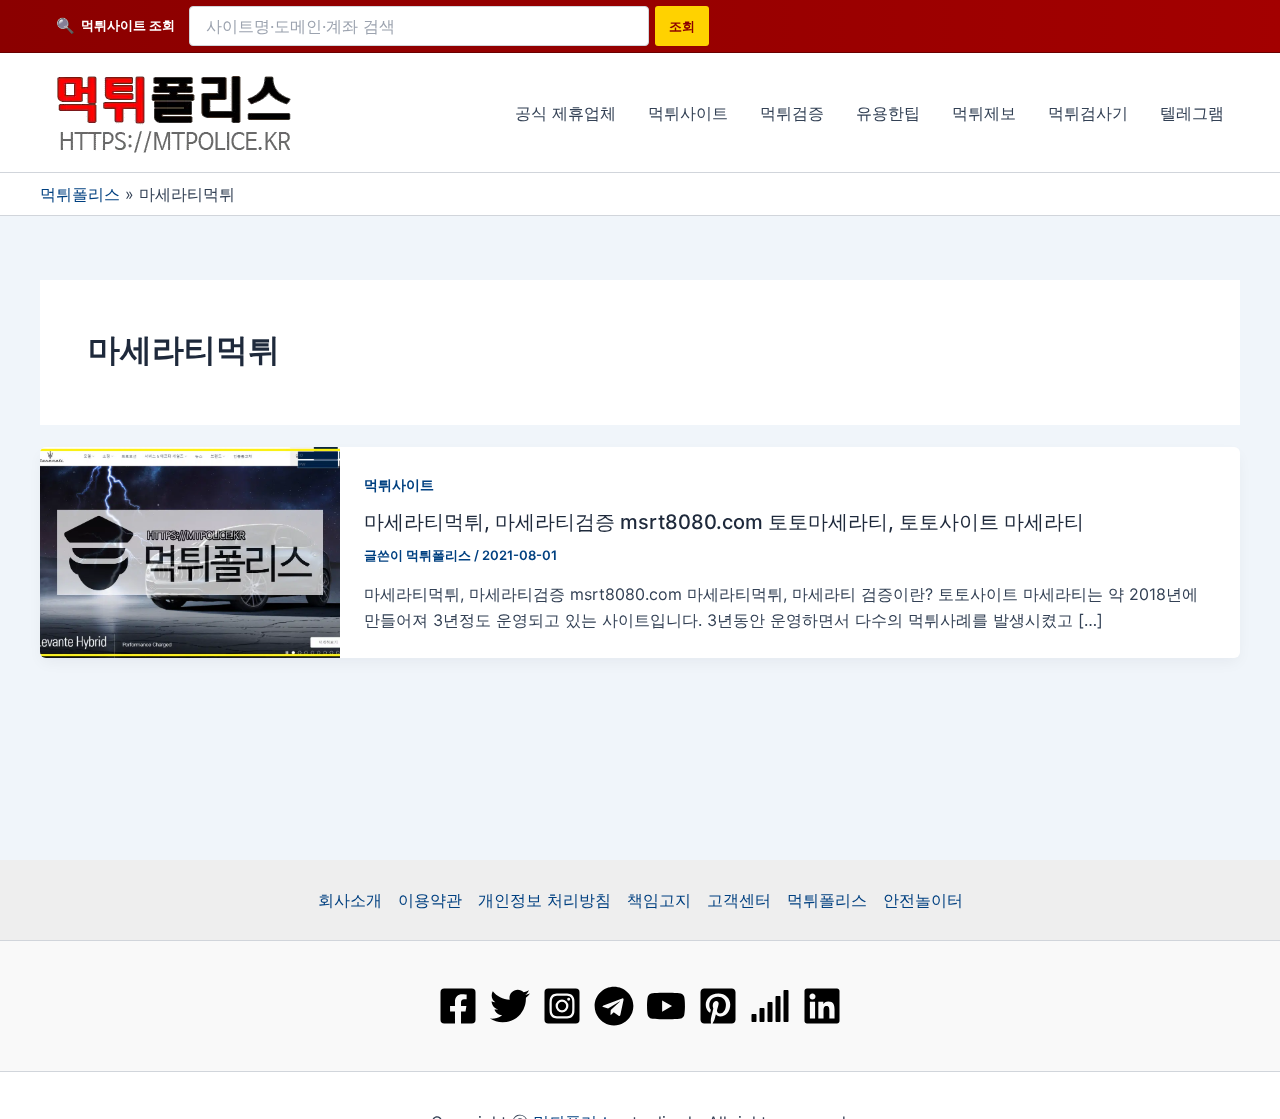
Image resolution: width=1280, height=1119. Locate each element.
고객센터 (739, 900)
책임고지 (659, 900)
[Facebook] (458, 1006)
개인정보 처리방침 (544, 900)
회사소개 (350, 900)
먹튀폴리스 (80, 194)
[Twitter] (510, 1006)
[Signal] (770, 1006)
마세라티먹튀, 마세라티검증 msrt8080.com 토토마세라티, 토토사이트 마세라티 (724, 522)
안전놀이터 (923, 900)
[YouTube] (666, 1006)
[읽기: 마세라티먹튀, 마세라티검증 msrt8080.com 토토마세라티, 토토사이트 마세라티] (190, 550)
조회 (682, 26)
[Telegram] (614, 1006)
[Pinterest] (718, 1006)
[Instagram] (562, 1006)
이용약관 (430, 900)
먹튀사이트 (399, 484)
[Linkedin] (822, 1006)
